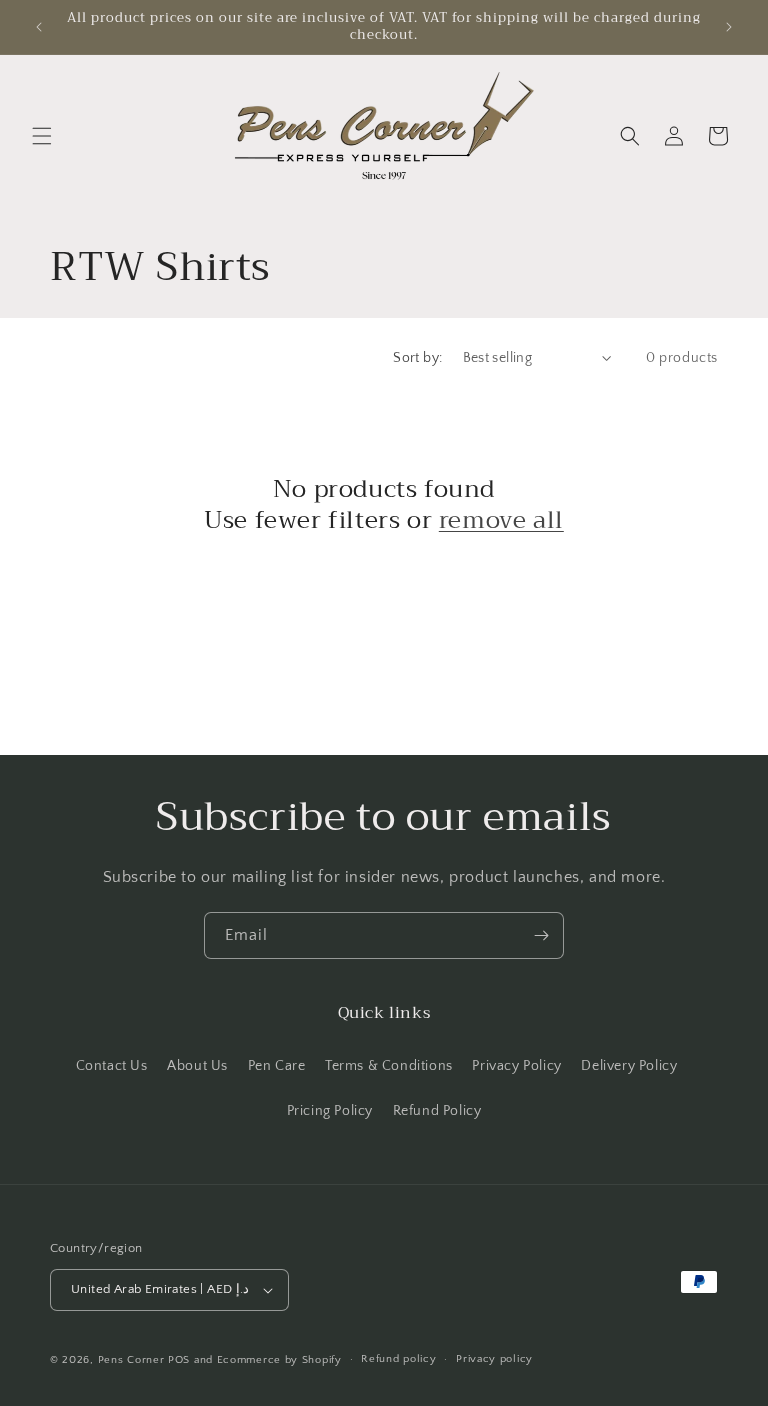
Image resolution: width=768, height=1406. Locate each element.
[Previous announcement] (39, 27)
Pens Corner (131, 1360)
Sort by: (417, 358)
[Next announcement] (729, 27)
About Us (197, 1066)
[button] (42, 136)
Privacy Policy (516, 1066)
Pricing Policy (330, 1111)
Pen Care (277, 1066)
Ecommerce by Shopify (279, 1360)
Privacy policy (494, 1359)
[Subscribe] (541, 935)
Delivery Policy (629, 1066)
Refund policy (398, 1359)
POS (179, 1360)
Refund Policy (437, 1111)
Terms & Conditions (389, 1066)
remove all (501, 520)
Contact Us (112, 1066)
